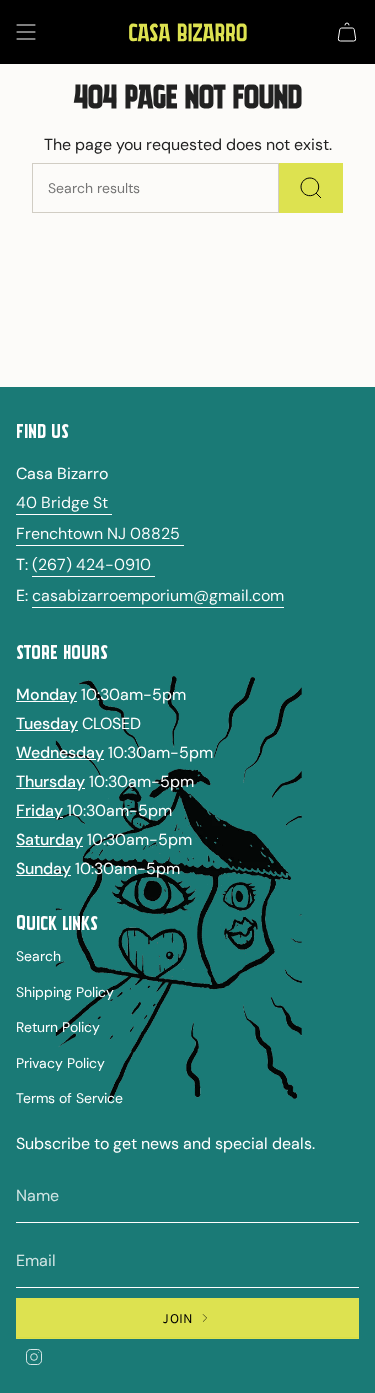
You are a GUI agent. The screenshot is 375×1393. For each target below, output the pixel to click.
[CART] (347, 32)
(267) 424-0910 (93, 564)
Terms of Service (69, 1098)
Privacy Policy (60, 1063)
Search (38, 956)
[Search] (311, 188)
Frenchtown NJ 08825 (100, 533)
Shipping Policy (65, 992)
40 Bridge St (64, 502)
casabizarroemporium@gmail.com (158, 595)
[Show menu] (26, 32)
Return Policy (58, 1027)
